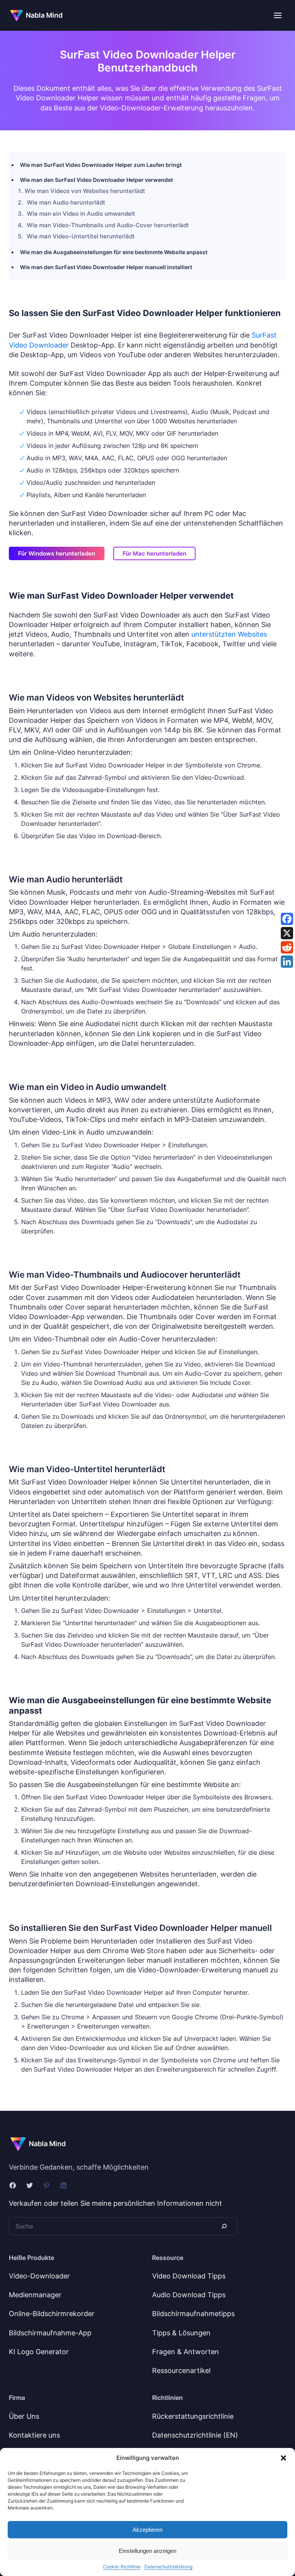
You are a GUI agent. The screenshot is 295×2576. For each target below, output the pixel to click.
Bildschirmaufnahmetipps (193, 2314)
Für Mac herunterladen (154, 553)
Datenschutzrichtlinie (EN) (195, 2435)
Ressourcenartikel (181, 2370)
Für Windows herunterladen (57, 553)
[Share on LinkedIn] (287, 962)
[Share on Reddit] (287, 947)
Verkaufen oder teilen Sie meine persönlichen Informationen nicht (115, 2203)
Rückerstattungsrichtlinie (193, 2416)
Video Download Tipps (189, 2276)
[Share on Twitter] (287, 933)
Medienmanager (35, 2295)
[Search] (224, 2226)
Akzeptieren (147, 2530)
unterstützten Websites (229, 634)
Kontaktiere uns (34, 2435)
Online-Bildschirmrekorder (52, 2314)
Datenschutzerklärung (168, 2567)
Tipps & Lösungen (181, 2333)
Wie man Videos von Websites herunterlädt (85, 191)
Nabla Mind (44, 15)
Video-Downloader (39, 2276)
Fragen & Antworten (186, 2352)
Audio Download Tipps (189, 2295)
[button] (283, 2458)
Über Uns (24, 2416)
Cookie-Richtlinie (122, 2567)
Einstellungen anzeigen (147, 2551)
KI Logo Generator (39, 2352)
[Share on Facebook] (287, 919)
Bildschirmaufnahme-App (50, 2333)
